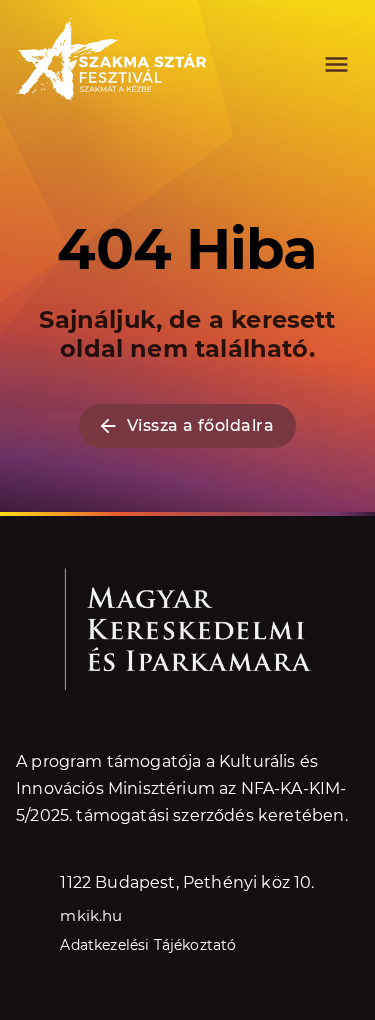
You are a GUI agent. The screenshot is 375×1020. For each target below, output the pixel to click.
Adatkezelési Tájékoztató (148, 945)
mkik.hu (91, 915)
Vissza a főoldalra (200, 425)
